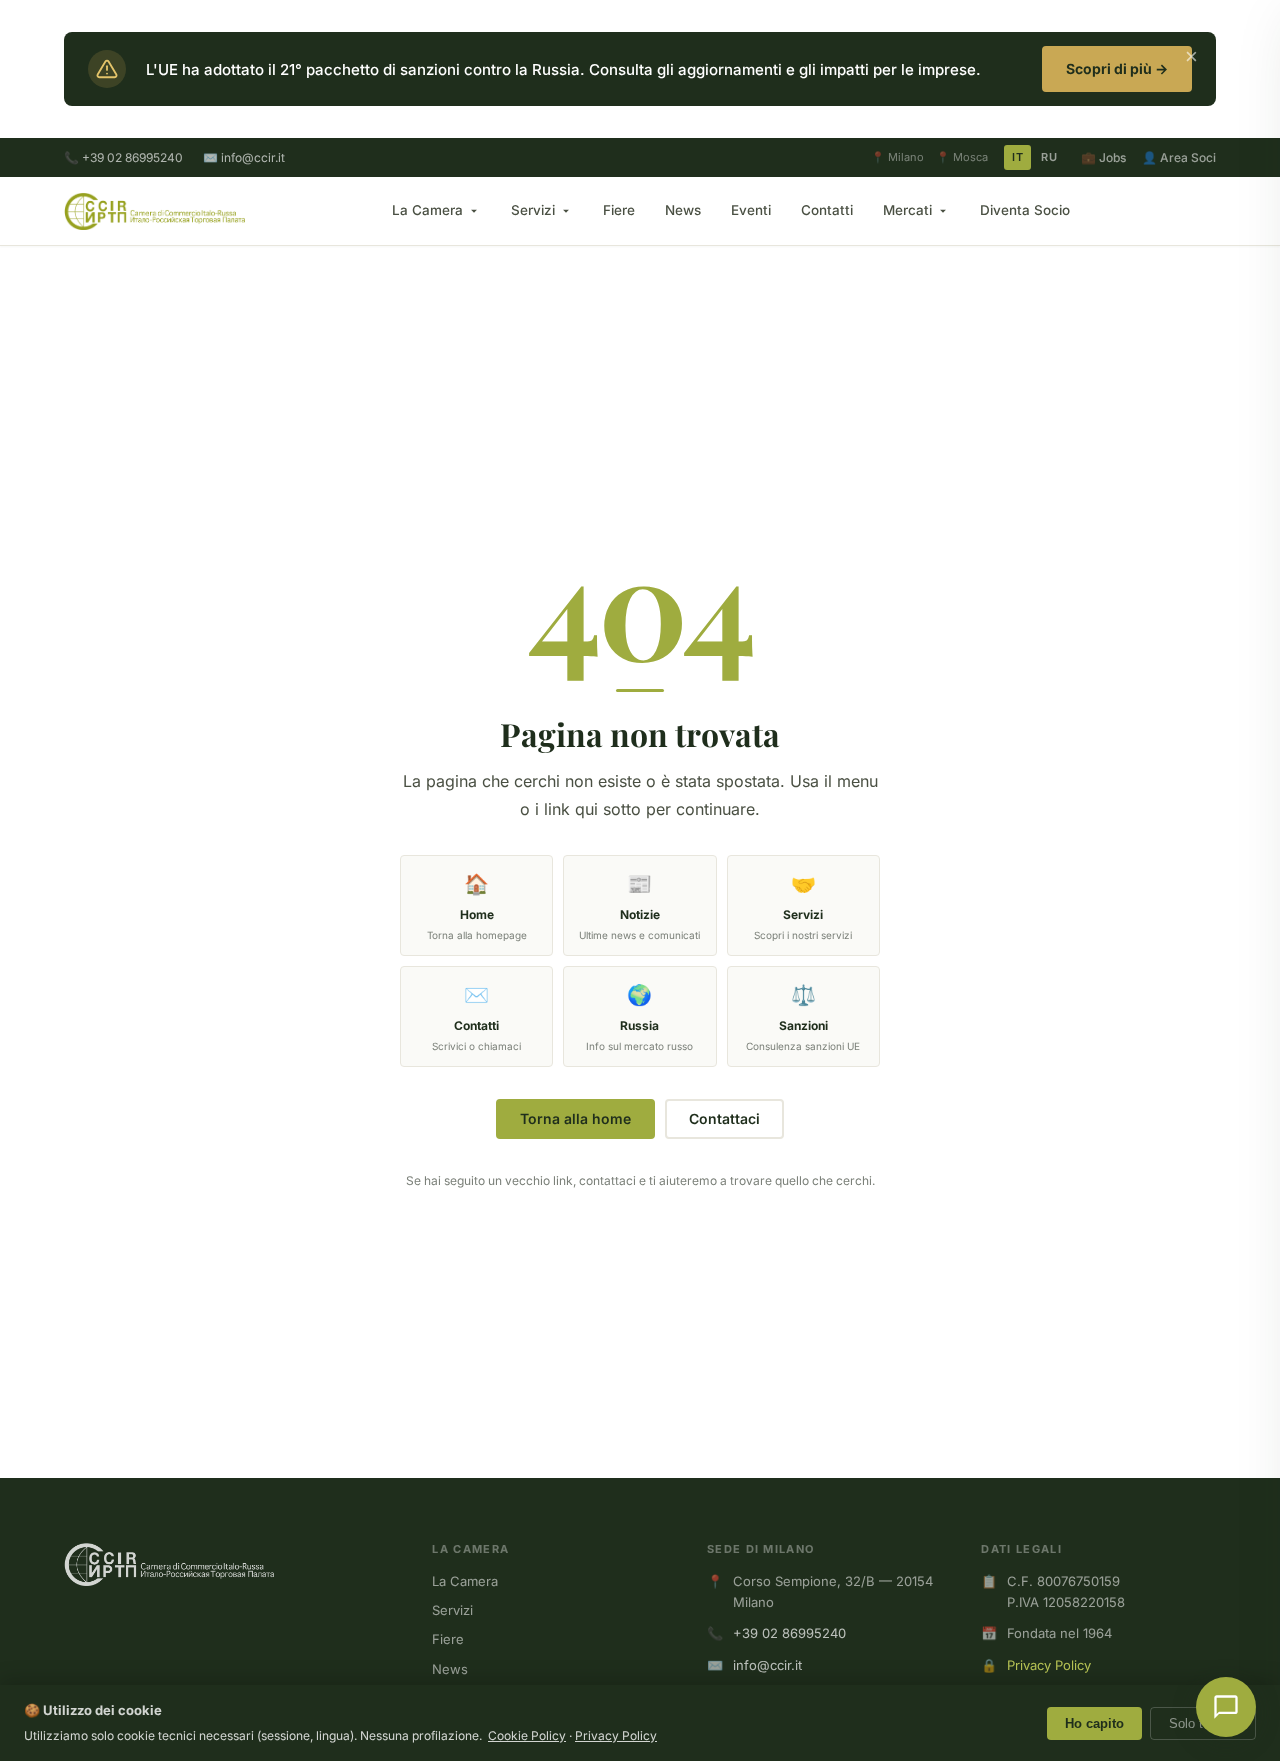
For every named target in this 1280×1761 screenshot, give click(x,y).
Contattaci (724, 1118)
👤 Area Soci (1179, 157)
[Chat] (1226, 1707)
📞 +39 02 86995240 (123, 157)
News (683, 210)
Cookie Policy (527, 1735)
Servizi (533, 210)
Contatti (827, 210)
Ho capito (1094, 1723)
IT (1017, 157)
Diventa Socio (1025, 210)
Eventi (751, 210)
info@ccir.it (767, 1665)
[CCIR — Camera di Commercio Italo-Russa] (154, 211)
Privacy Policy (1049, 1665)
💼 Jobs (1103, 157)
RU (1049, 157)
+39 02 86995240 (789, 1633)
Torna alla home (575, 1118)
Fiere (619, 210)
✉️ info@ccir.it (244, 157)
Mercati (907, 210)
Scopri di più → (1117, 68)
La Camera (427, 210)
